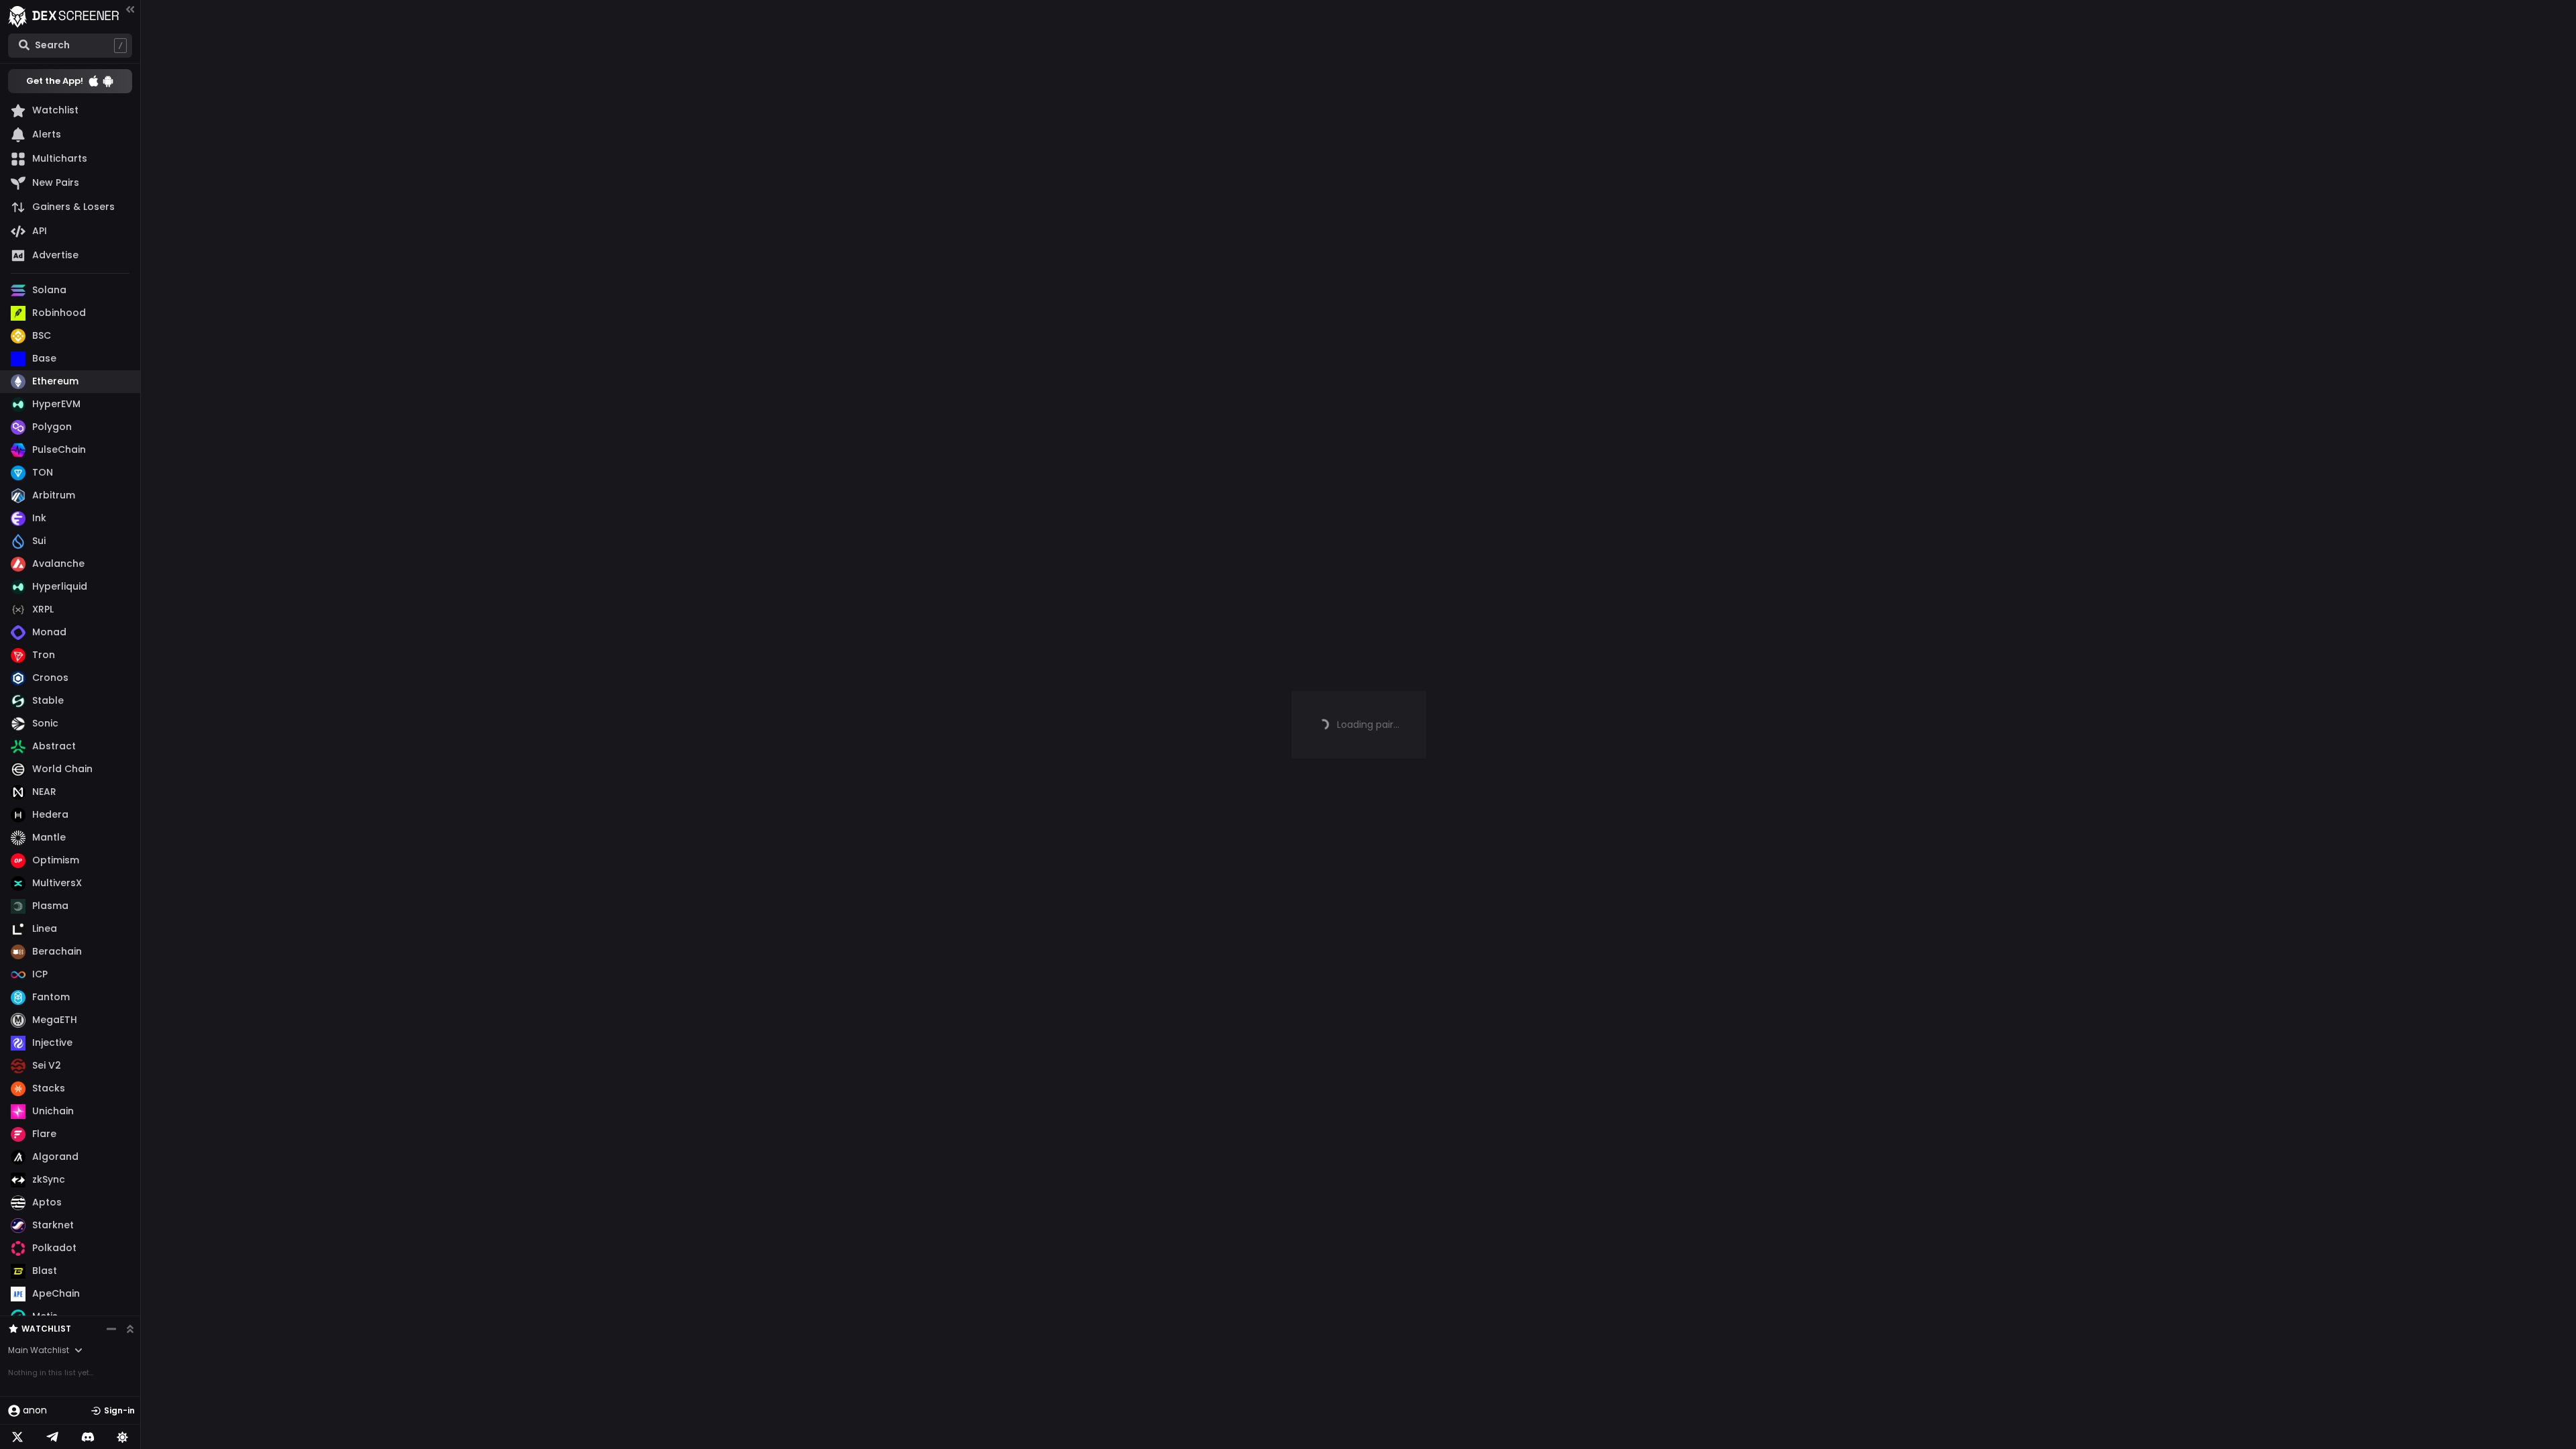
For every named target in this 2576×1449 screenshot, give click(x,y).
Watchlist (46, 1329)
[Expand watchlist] (130, 1329)
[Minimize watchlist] (111, 1329)
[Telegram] (52, 1437)
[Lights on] (123, 1437)
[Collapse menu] (130, 9)
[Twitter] (17, 1437)
